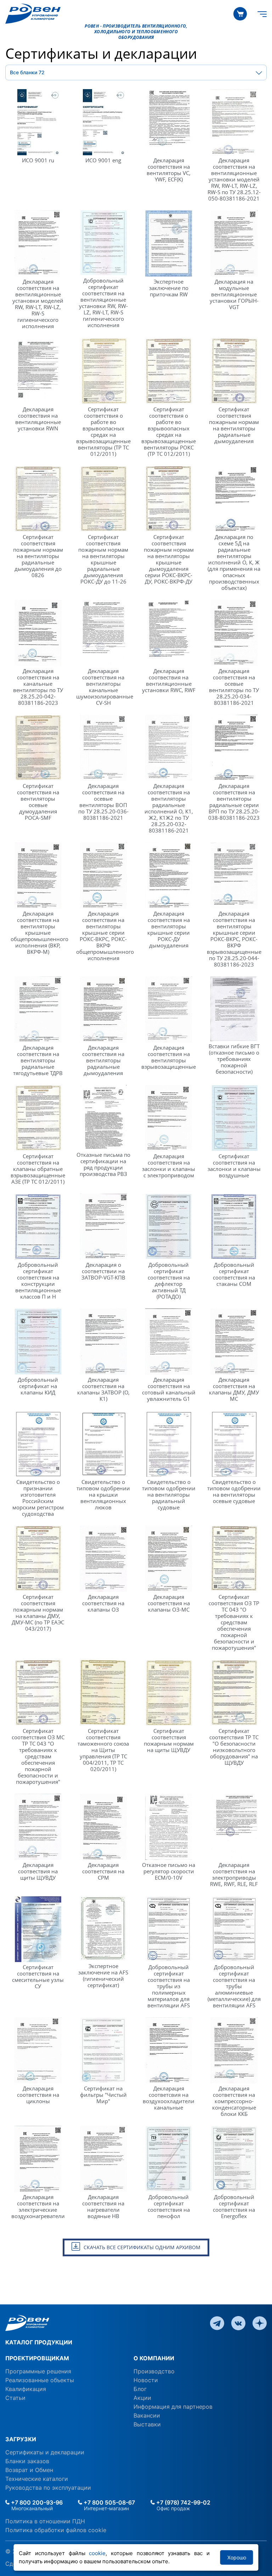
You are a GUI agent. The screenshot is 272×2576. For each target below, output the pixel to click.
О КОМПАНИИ (154, 2358)
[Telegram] (217, 2322)
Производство (154, 2371)
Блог (140, 2389)
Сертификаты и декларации (45, 2452)
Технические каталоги (37, 2479)
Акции (142, 2398)
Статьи (15, 2398)
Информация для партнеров (173, 2407)
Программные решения (38, 2371)
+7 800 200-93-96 (36, 2502)
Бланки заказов (27, 2461)
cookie (97, 2553)
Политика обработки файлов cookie (56, 2530)
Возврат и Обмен (29, 2470)
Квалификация (26, 2389)
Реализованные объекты (40, 2380)
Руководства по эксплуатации (48, 2488)
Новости (146, 2380)
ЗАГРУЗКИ (21, 2439)
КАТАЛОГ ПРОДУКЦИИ (39, 2342)
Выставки (147, 2424)
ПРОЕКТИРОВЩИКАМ (37, 2358)
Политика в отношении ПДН (45, 2521)
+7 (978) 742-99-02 (183, 2502)
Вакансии (147, 2415)
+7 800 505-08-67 (109, 2502)
